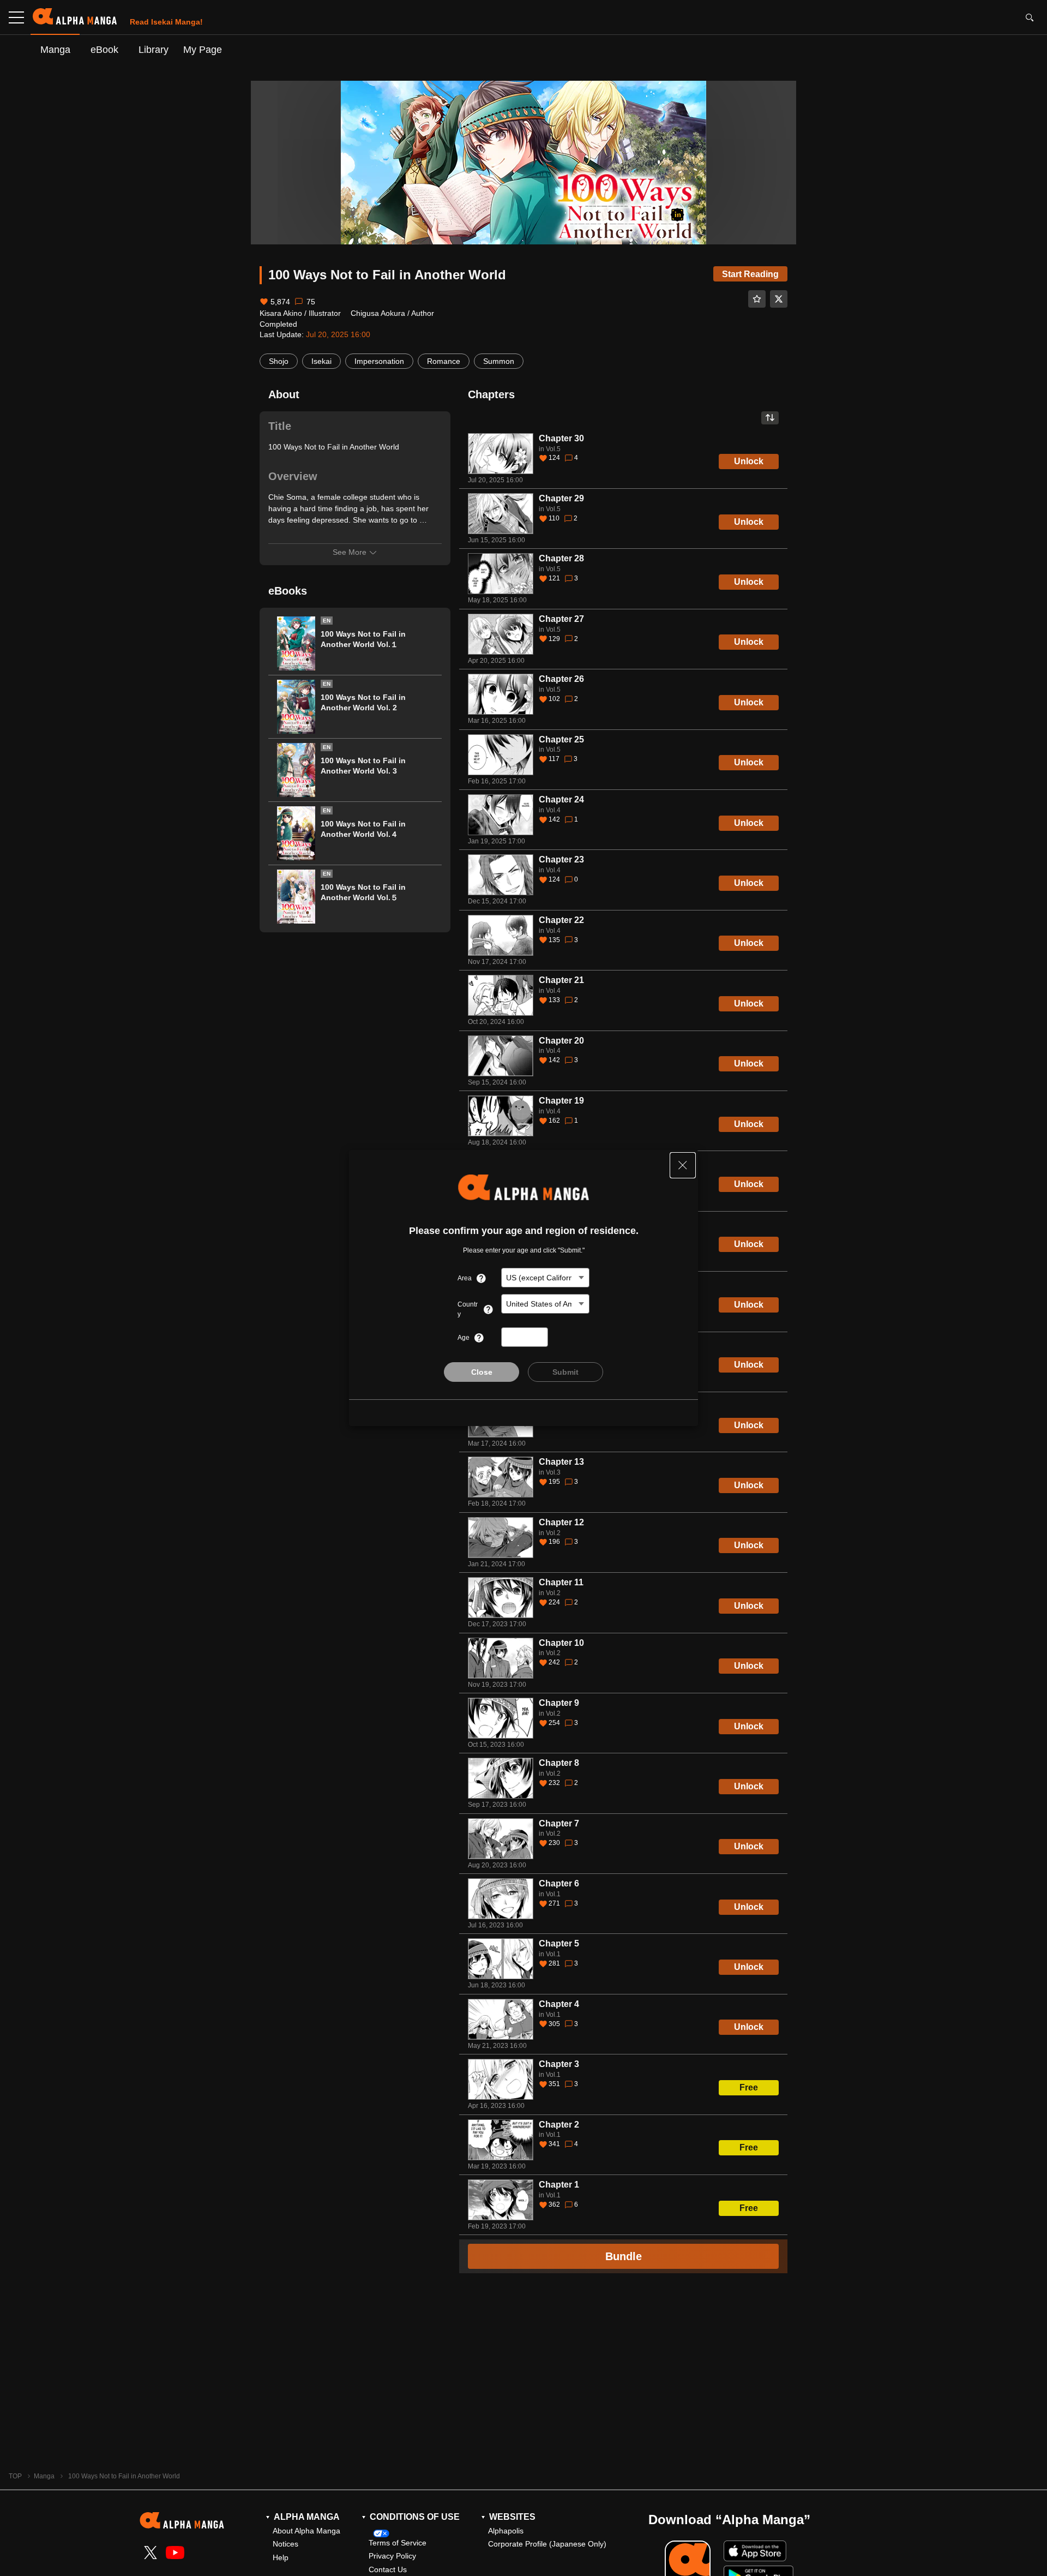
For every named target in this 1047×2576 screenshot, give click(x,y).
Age (464, 1338)
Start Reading (750, 274)
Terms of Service (398, 2543)
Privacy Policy (392, 2556)
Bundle (624, 2256)
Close (482, 1372)
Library (154, 49)
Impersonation (379, 361)
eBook (104, 49)
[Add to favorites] (757, 299)
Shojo (279, 361)
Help (281, 2557)
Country (468, 1309)
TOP (15, 2476)
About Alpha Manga (306, 2531)
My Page (203, 49)
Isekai (321, 361)
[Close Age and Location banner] (683, 1165)
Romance (444, 361)
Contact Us (388, 2569)
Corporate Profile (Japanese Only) (547, 2544)
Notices (285, 2544)
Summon (499, 361)
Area (465, 1278)
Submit (565, 1372)
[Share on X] (779, 299)
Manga (55, 49)
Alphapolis (506, 2531)
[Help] (481, 1278)
